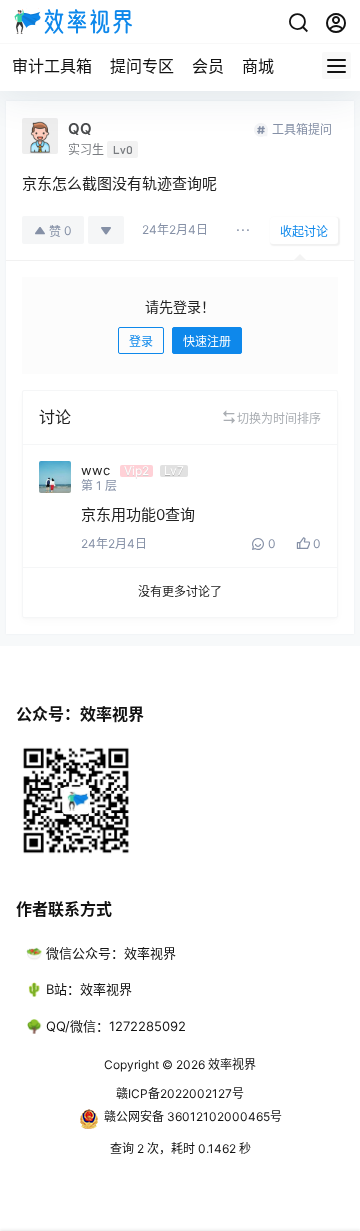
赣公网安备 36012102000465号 (193, 1116)
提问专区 (142, 66)
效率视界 (230, 1064)
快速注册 (207, 341)
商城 (258, 66)
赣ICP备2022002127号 (180, 1093)
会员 (208, 66)
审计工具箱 (52, 66)
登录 (141, 341)
